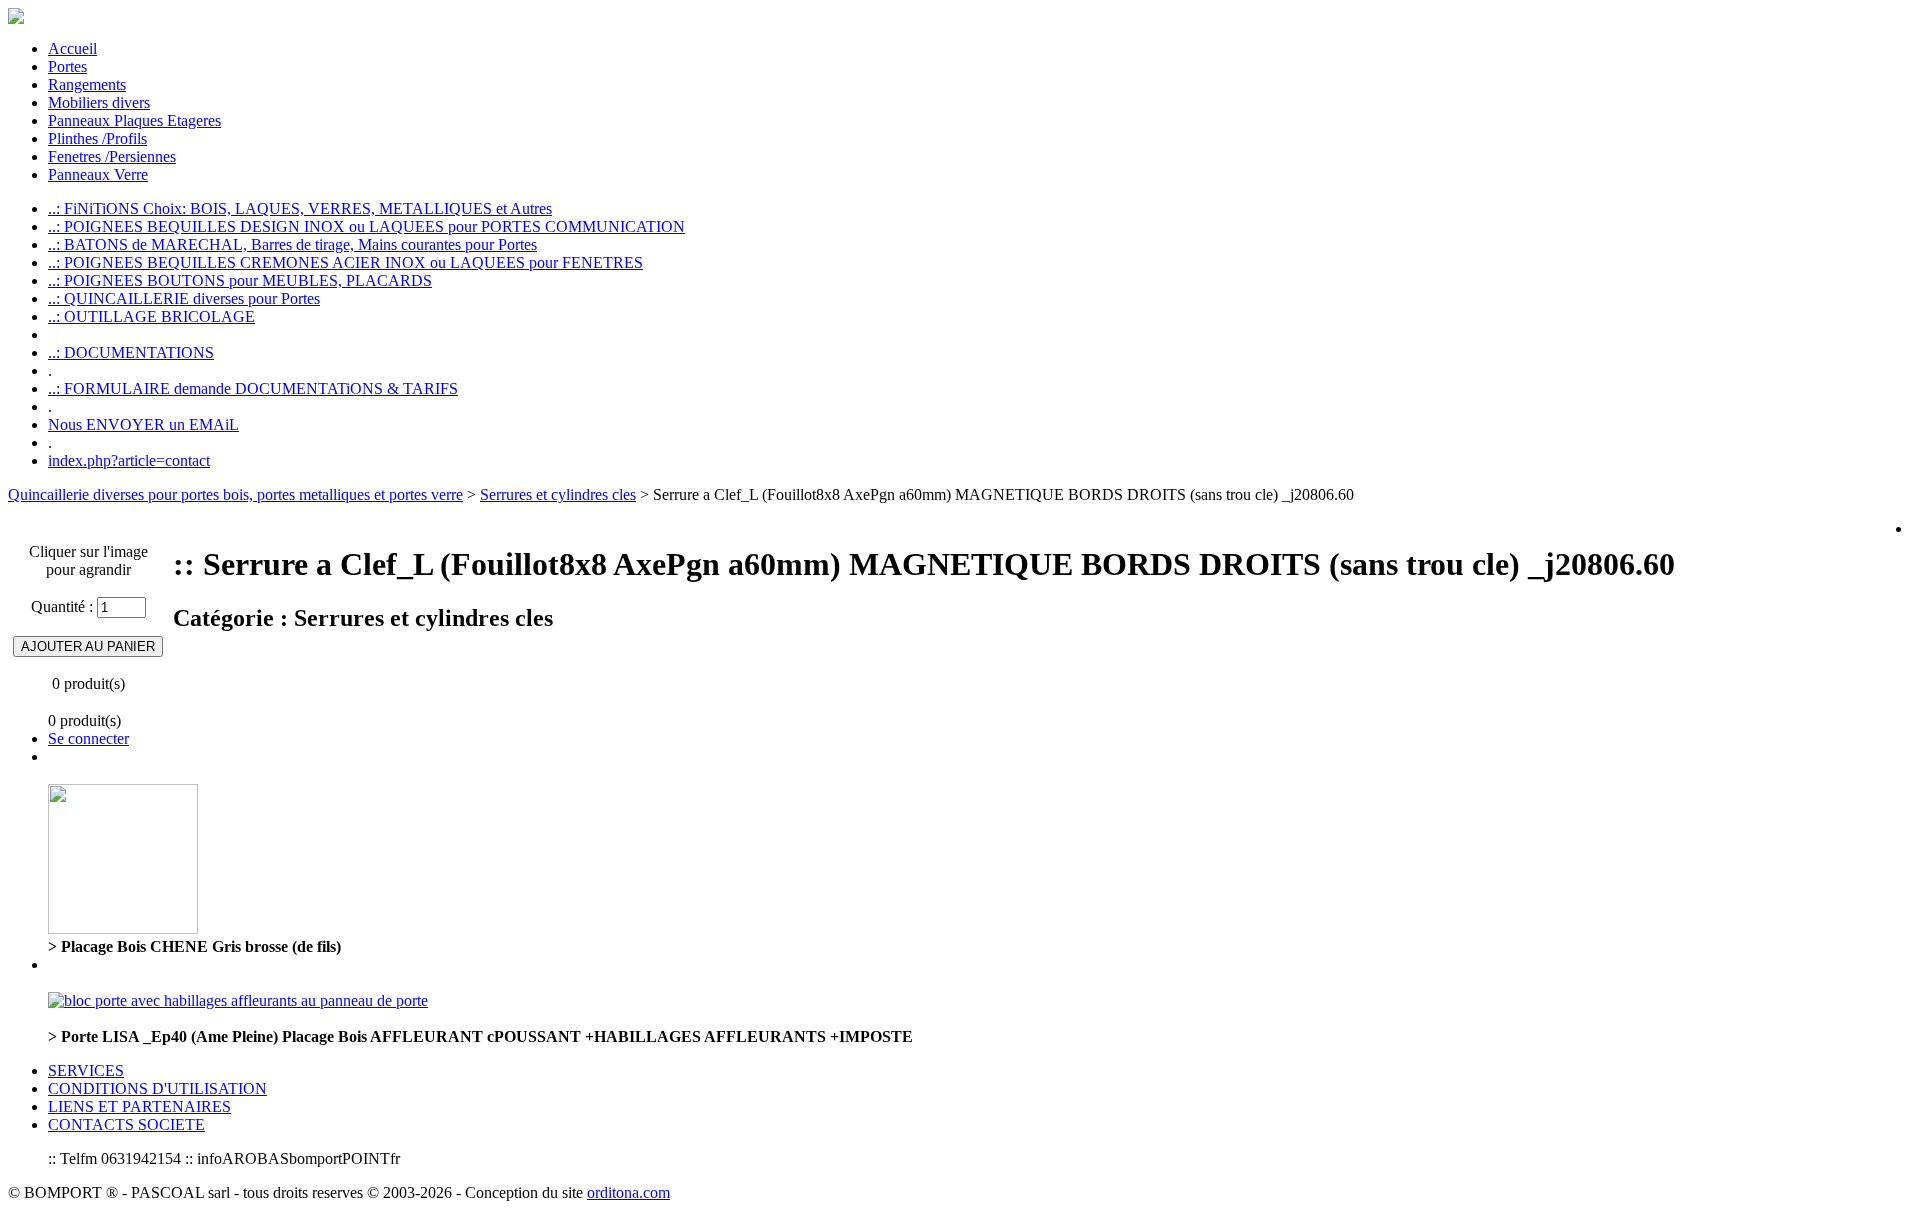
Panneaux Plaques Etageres (134, 120)
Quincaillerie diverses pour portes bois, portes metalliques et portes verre (235, 494)
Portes (67, 66)
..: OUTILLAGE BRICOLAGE (151, 316)
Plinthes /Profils (97, 138)
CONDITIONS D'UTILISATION (157, 1088)
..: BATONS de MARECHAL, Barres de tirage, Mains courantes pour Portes (292, 244)
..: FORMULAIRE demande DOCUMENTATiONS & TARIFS (253, 388)
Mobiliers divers (99, 102)
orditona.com (628, 1192)
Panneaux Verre (98, 174)
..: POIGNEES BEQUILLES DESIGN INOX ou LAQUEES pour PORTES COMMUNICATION (366, 226)
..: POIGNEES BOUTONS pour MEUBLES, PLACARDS (240, 280)
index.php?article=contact (129, 460)
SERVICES (86, 1070)
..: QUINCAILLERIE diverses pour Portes (184, 298)
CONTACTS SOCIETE (126, 1124)
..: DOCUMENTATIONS (131, 352)
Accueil (72, 48)
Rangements (87, 84)
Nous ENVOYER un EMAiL (143, 424)
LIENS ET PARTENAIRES (139, 1106)
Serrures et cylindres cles (558, 494)
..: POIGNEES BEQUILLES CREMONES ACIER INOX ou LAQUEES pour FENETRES (345, 262)
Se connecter (88, 738)
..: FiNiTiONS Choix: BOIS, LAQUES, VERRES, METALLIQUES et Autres (300, 208)
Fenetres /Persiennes (112, 156)
